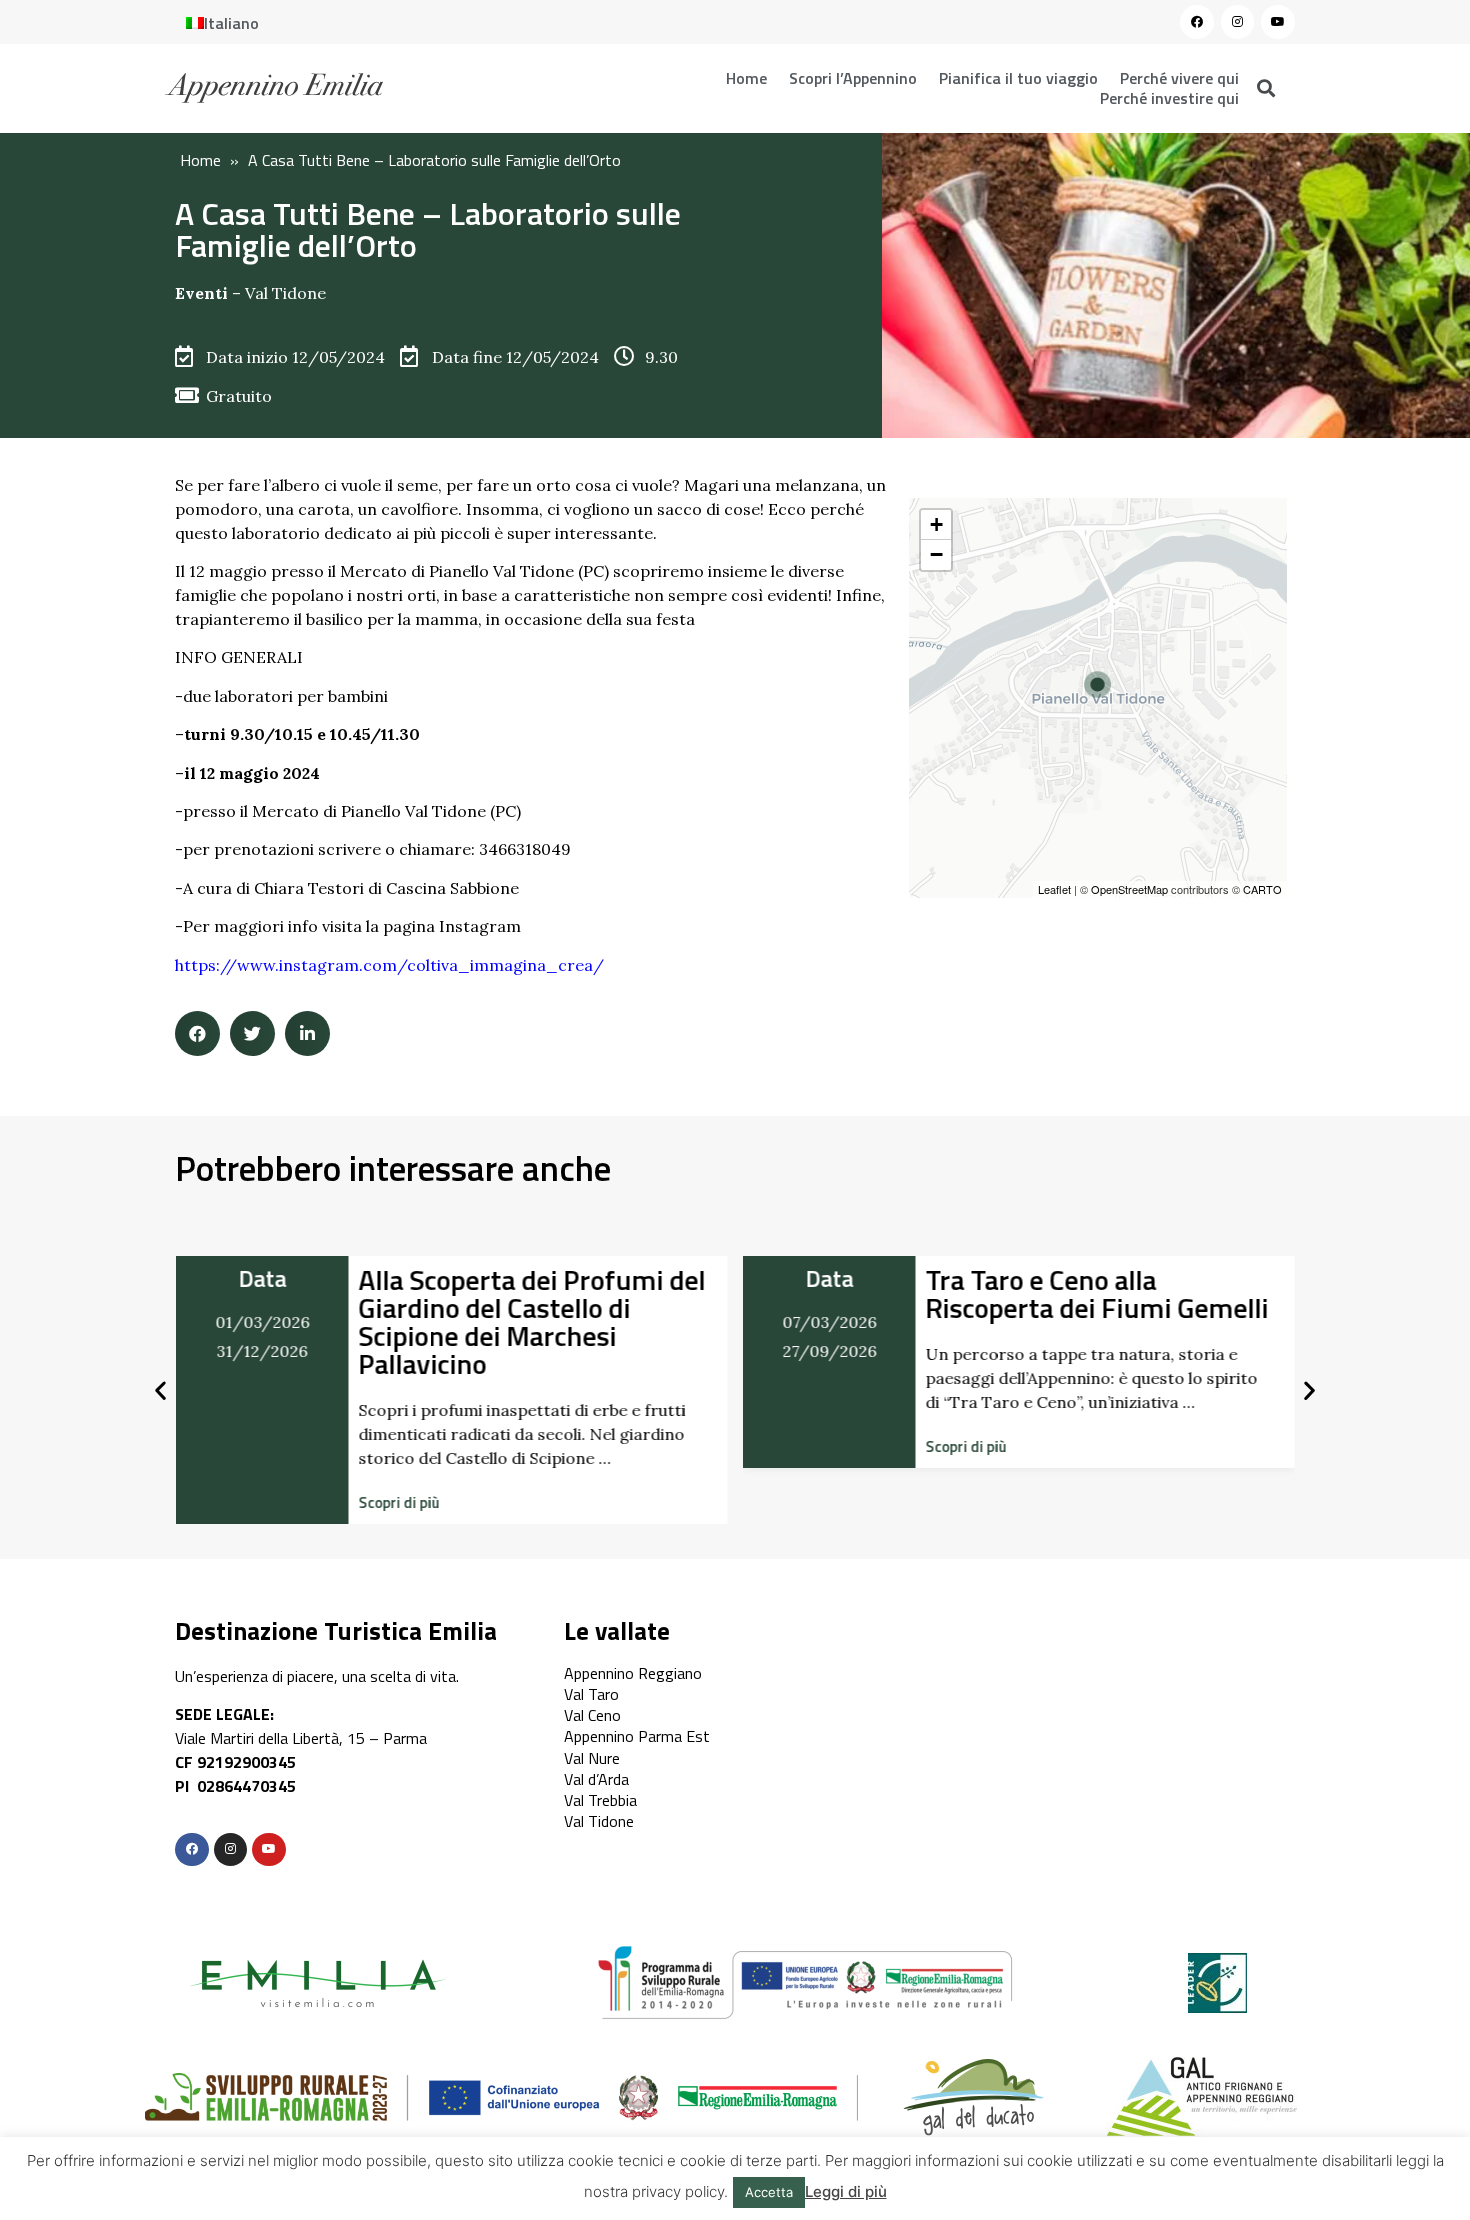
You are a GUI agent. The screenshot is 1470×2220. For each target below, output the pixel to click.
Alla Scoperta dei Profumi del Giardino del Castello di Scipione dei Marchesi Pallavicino (531, 1321)
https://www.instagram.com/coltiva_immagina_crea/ (389, 965)
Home (746, 78)
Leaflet (1054, 889)
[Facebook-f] (192, 1850)
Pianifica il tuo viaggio (1018, 78)
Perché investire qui (1169, 98)
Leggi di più (846, 2191)
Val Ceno (592, 1715)
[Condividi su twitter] (252, 1033)
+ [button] (936, 524)
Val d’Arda (596, 1779)
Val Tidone (285, 293)
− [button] (936, 554)
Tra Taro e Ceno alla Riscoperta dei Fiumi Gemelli (1097, 1293)
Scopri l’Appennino (853, 78)
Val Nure (592, 1758)
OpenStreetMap (1129, 889)
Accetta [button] (769, 2192)
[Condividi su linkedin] (307, 1033)
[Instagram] (1238, 22)
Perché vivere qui (1179, 78)
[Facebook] (1197, 22)
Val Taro (591, 1694)
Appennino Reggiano (633, 1673)
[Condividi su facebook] (197, 1033)
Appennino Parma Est (637, 1736)
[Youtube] (1278, 22)
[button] (398, 1502)
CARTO (1262, 889)
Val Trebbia (600, 1800)
